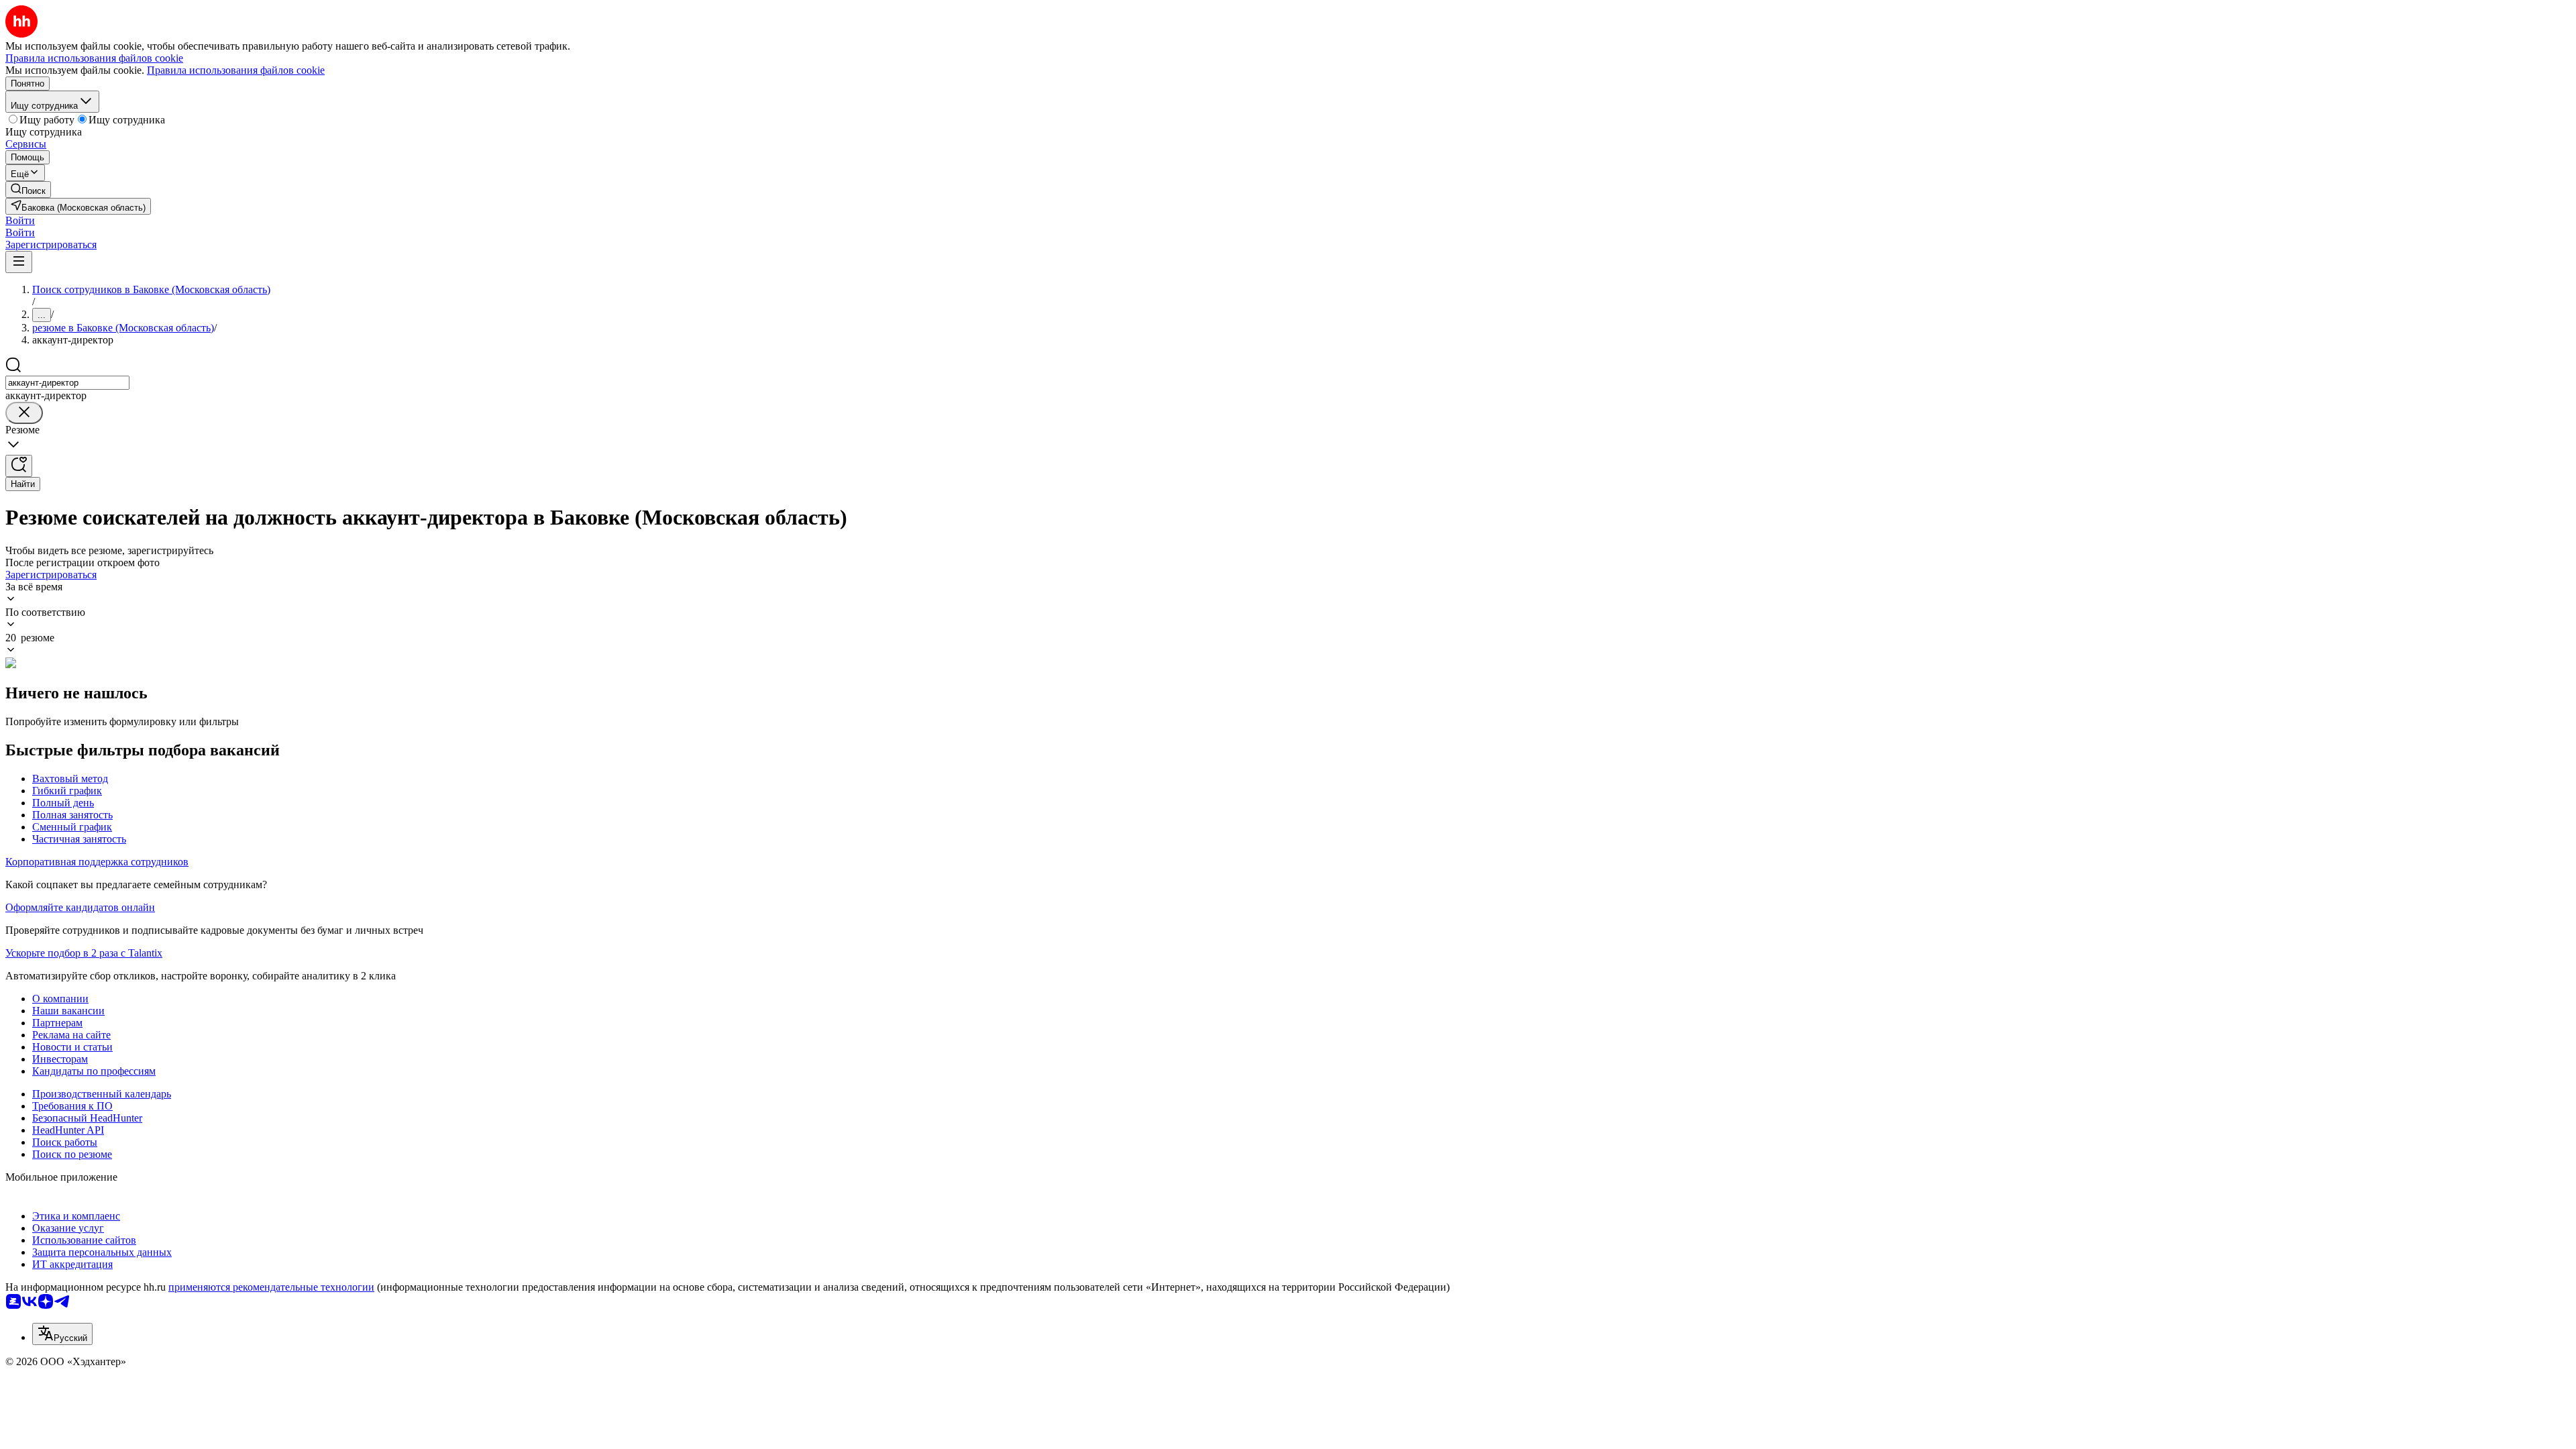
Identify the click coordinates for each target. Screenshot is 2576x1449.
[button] (20, 220)
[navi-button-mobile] (19, 262)
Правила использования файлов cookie (236, 70)
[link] (28, 190)
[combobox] (67, 383)
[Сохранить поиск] (19, 466)
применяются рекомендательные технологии (271, 1287)
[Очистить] (24, 413)
